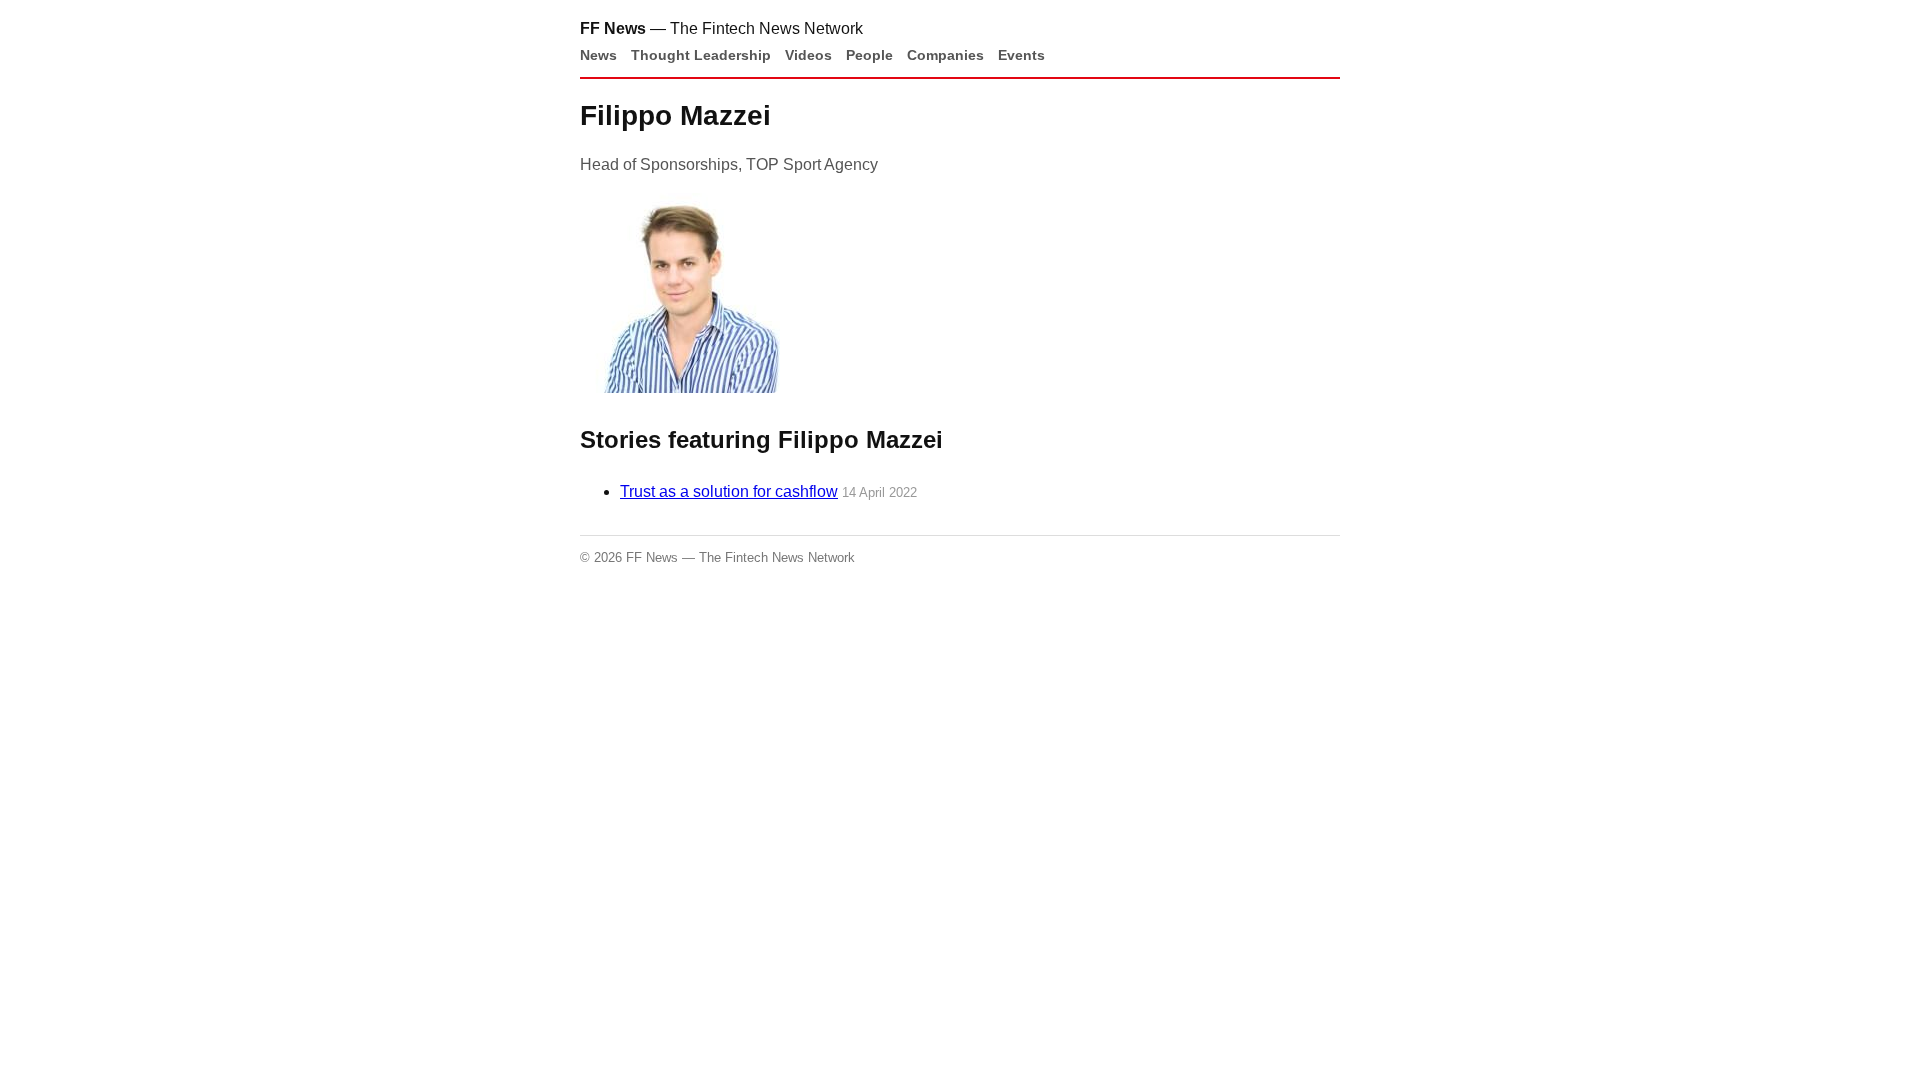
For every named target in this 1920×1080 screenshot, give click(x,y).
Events (1021, 55)
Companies (945, 55)
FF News (613, 28)
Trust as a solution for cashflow (729, 491)
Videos (808, 55)
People (869, 55)
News (598, 55)
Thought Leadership (701, 55)
